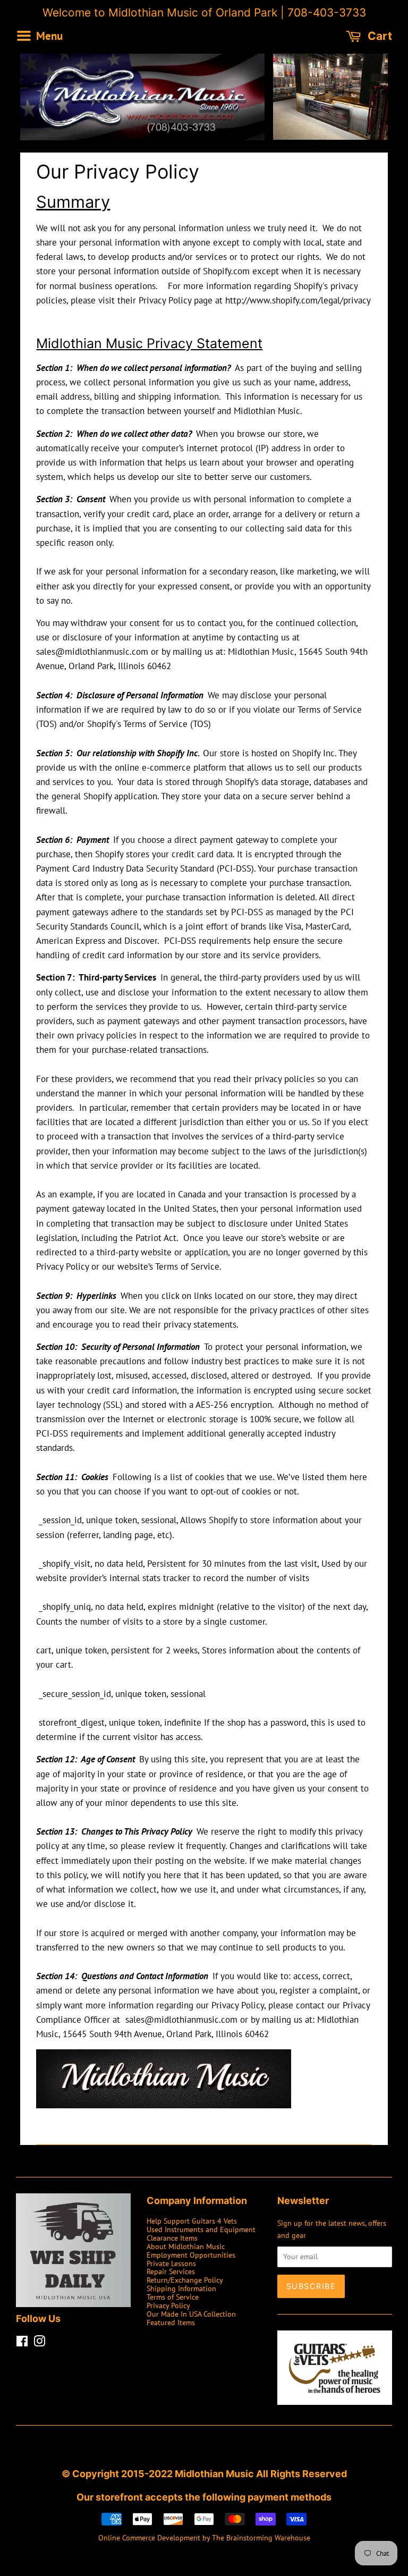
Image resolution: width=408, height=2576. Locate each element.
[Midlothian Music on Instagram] (39, 2343)
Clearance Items (172, 2238)
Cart (379, 36)
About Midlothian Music (186, 2246)
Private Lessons (171, 2263)
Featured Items (171, 2322)
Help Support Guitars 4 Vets (192, 2221)
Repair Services (171, 2271)
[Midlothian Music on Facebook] (22, 2343)
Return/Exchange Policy (185, 2280)
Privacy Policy (168, 2305)
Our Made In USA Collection (191, 2314)
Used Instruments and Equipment (201, 2229)
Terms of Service (173, 2297)
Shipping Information (181, 2288)
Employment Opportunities (191, 2255)
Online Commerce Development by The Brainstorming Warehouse (204, 2537)
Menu (48, 35)
